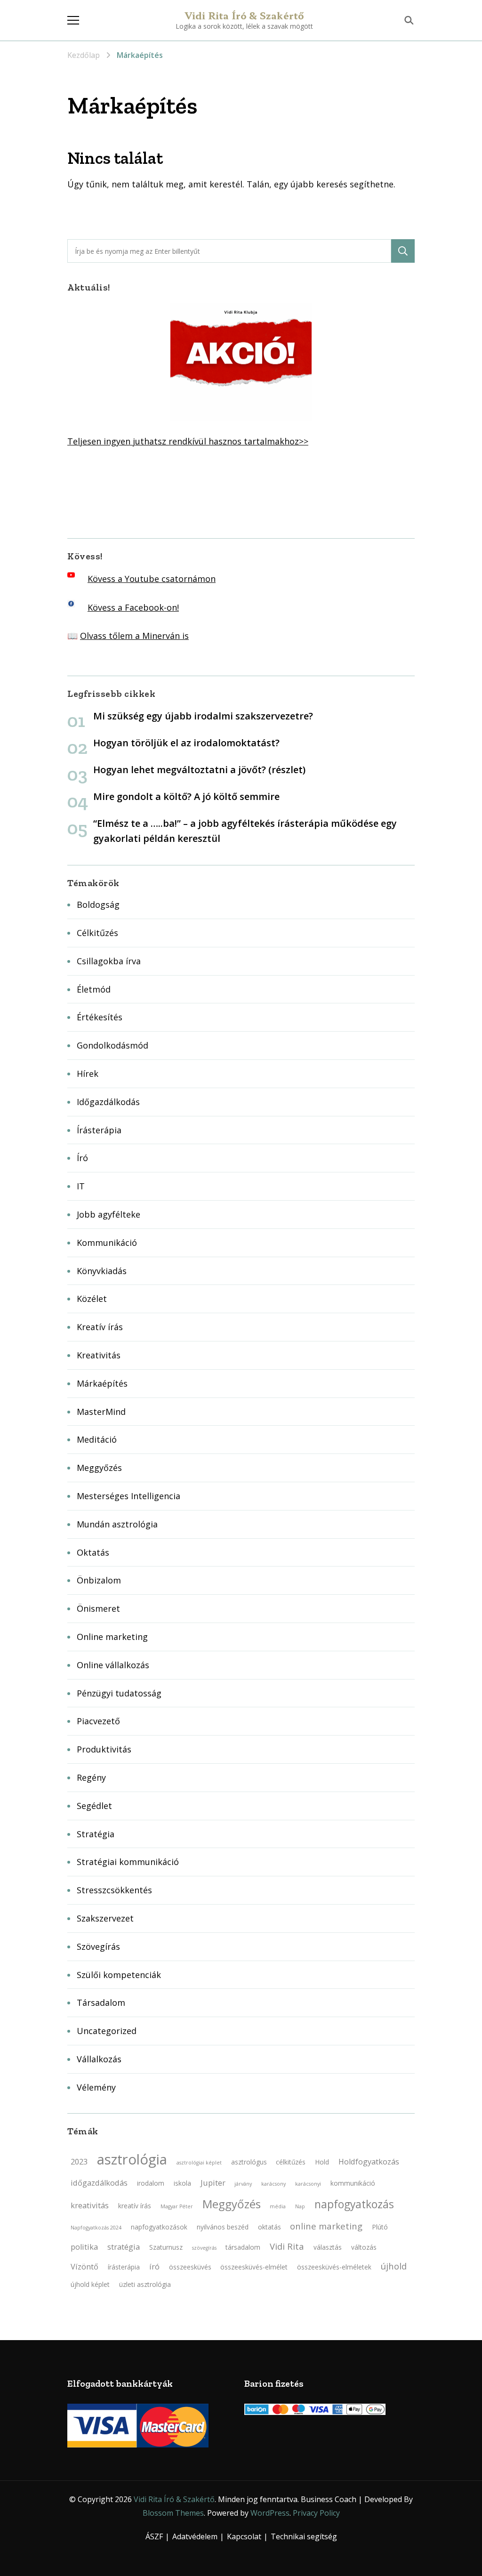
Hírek (88, 1074)
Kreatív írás (100, 1327)
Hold (322, 2162)
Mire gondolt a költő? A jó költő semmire (186, 796)
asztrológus (249, 2162)
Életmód (94, 989)
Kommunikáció (107, 1243)
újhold (394, 2266)
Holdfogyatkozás (369, 2162)
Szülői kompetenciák (119, 1975)
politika (84, 2247)
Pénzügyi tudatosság (119, 1693)
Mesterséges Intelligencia (129, 1496)
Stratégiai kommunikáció (128, 1862)
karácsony (273, 2184)
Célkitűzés (97, 933)
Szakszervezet (105, 1918)
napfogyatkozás (354, 2204)
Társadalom (101, 2003)
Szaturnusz (166, 2247)
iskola (182, 2183)
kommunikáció (353, 2183)
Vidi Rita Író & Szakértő (245, 15)
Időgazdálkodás (108, 1102)
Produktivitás (104, 1749)
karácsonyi (308, 2184)
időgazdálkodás (99, 2183)
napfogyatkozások (159, 2227)
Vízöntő (84, 2267)
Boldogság (98, 904)
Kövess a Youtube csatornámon (152, 579)
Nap (300, 2206)
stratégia (124, 2247)
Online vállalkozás (113, 1665)
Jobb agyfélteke (108, 1214)
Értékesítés (100, 1017)
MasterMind (101, 1412)
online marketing (326, 2226)
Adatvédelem (195, 2536)
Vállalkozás (99, 2059)
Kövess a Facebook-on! (133, 607)
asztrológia (132, 2159)
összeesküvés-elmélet (254, 2267)
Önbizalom (99, 1580)
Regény (91, 1777)
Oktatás (93, 1552)
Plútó (380, 2227)
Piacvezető (98, 1721)
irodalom (151, 2183)
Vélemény (96, 2087)
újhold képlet (90, 2284)
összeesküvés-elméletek (334, 2267)
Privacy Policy (316, 2513)
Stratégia (96, 1834)
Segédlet (94, 1806)
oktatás (269, 2227)
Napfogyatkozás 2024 (96, 2228)
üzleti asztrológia (145, 2284)
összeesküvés (190, 2267)
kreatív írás (135, 2206)
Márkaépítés (102, 1383)
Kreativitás (99, 1355)
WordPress (270, 2513)
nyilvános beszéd (223, 2227)
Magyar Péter (177, 2206)
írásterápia (124, 2267)
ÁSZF (154, 2536)
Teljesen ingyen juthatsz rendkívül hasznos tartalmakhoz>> (188, 441)
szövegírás (204, 2248)
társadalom (243, 2247)
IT (81, 1186)
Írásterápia (99, 1130)
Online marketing (112, 1637)
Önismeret (98, 1608)
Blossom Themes (173, 2513)
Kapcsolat (244, 2536)
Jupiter (213, 2183)
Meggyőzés (99, 1468)
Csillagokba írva (109, 961)
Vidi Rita (287, 2246)
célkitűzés (291, 2162)
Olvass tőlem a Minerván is (134, 636)
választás (328, 2247)
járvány (243, 2184)
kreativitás (90, 2205)
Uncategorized (107, 2031)
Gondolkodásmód (112, 1045)
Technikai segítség (304, 2536)
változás (364, 2247)
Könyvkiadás (102, 1271)
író (154, 2267)
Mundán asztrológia (117, 1524)
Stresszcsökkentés (114, 1890)
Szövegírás (98, 1946)
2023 (79, 2162)
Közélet (92, 1299)
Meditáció (97, 1439)
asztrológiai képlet (199, 2163)
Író (82, 1158)
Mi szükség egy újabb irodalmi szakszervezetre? (203, 716)
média (278, 2206)
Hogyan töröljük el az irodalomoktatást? (186, 743)
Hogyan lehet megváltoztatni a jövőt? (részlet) (199, 770)
